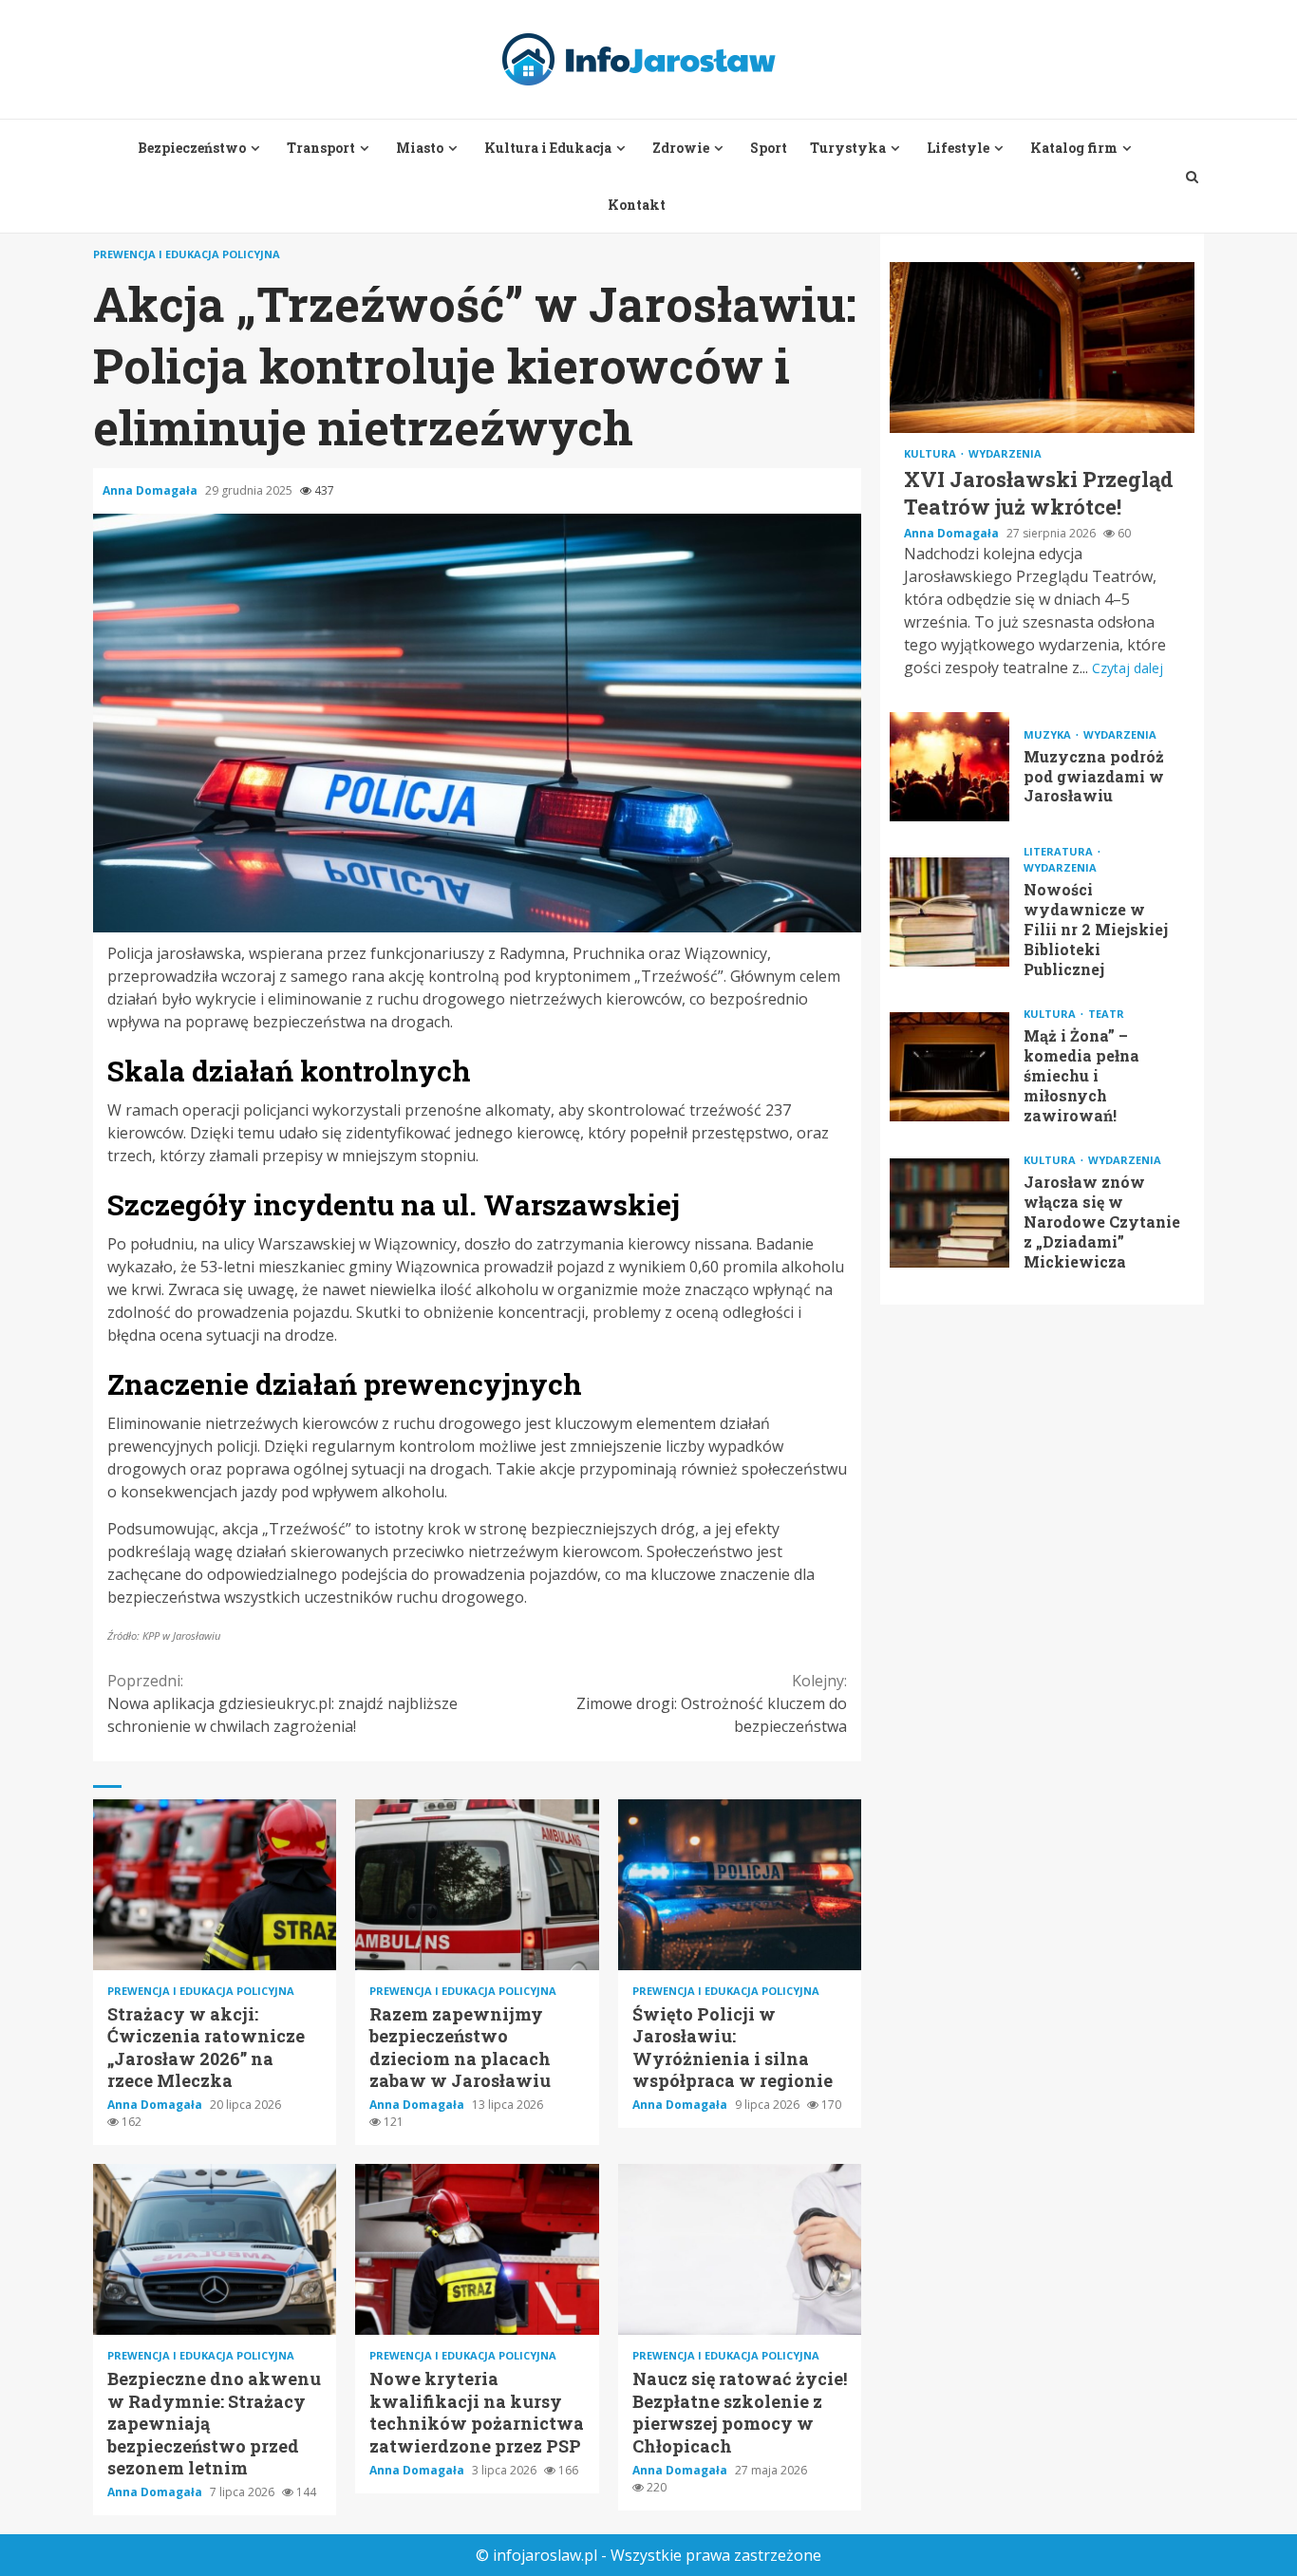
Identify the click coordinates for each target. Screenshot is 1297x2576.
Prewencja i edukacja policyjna (187, 254)
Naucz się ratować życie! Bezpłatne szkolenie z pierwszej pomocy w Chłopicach (740, 2249)
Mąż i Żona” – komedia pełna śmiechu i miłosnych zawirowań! (949, 1067)
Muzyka (1049, 733)
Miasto (420, 148)
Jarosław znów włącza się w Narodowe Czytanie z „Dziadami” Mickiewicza (949, 1213)
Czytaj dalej (1128, 668)
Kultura (931, 453)
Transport (321, 148)
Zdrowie (681, 148)
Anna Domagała (151, 490)
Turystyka (848, 148)
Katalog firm (1074, 148)
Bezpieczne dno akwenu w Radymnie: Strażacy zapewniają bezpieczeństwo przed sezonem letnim (215, 2249)
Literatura (1060, 851)
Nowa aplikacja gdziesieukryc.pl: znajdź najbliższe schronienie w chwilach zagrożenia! (282, 1703)
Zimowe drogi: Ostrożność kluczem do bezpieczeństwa (712, 1703)
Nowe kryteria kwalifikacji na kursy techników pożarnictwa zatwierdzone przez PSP (477, 2249)
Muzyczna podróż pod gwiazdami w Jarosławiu (949, 767)
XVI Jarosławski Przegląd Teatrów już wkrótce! (1042, 348)
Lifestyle (958, 148)
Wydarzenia (1005, 453)
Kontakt (637, 205)
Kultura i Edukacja (548, 148)
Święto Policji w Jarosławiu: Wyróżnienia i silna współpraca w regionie (740, 1885)
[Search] (1192, 177)
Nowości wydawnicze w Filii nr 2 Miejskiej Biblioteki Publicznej (949, 912)
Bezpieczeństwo (192, 148)
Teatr (1106, 1014)
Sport (769, 148)
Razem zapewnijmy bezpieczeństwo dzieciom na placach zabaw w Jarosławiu (477, 1885)
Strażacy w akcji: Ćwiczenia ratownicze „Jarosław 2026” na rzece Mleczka (215, 1885)
